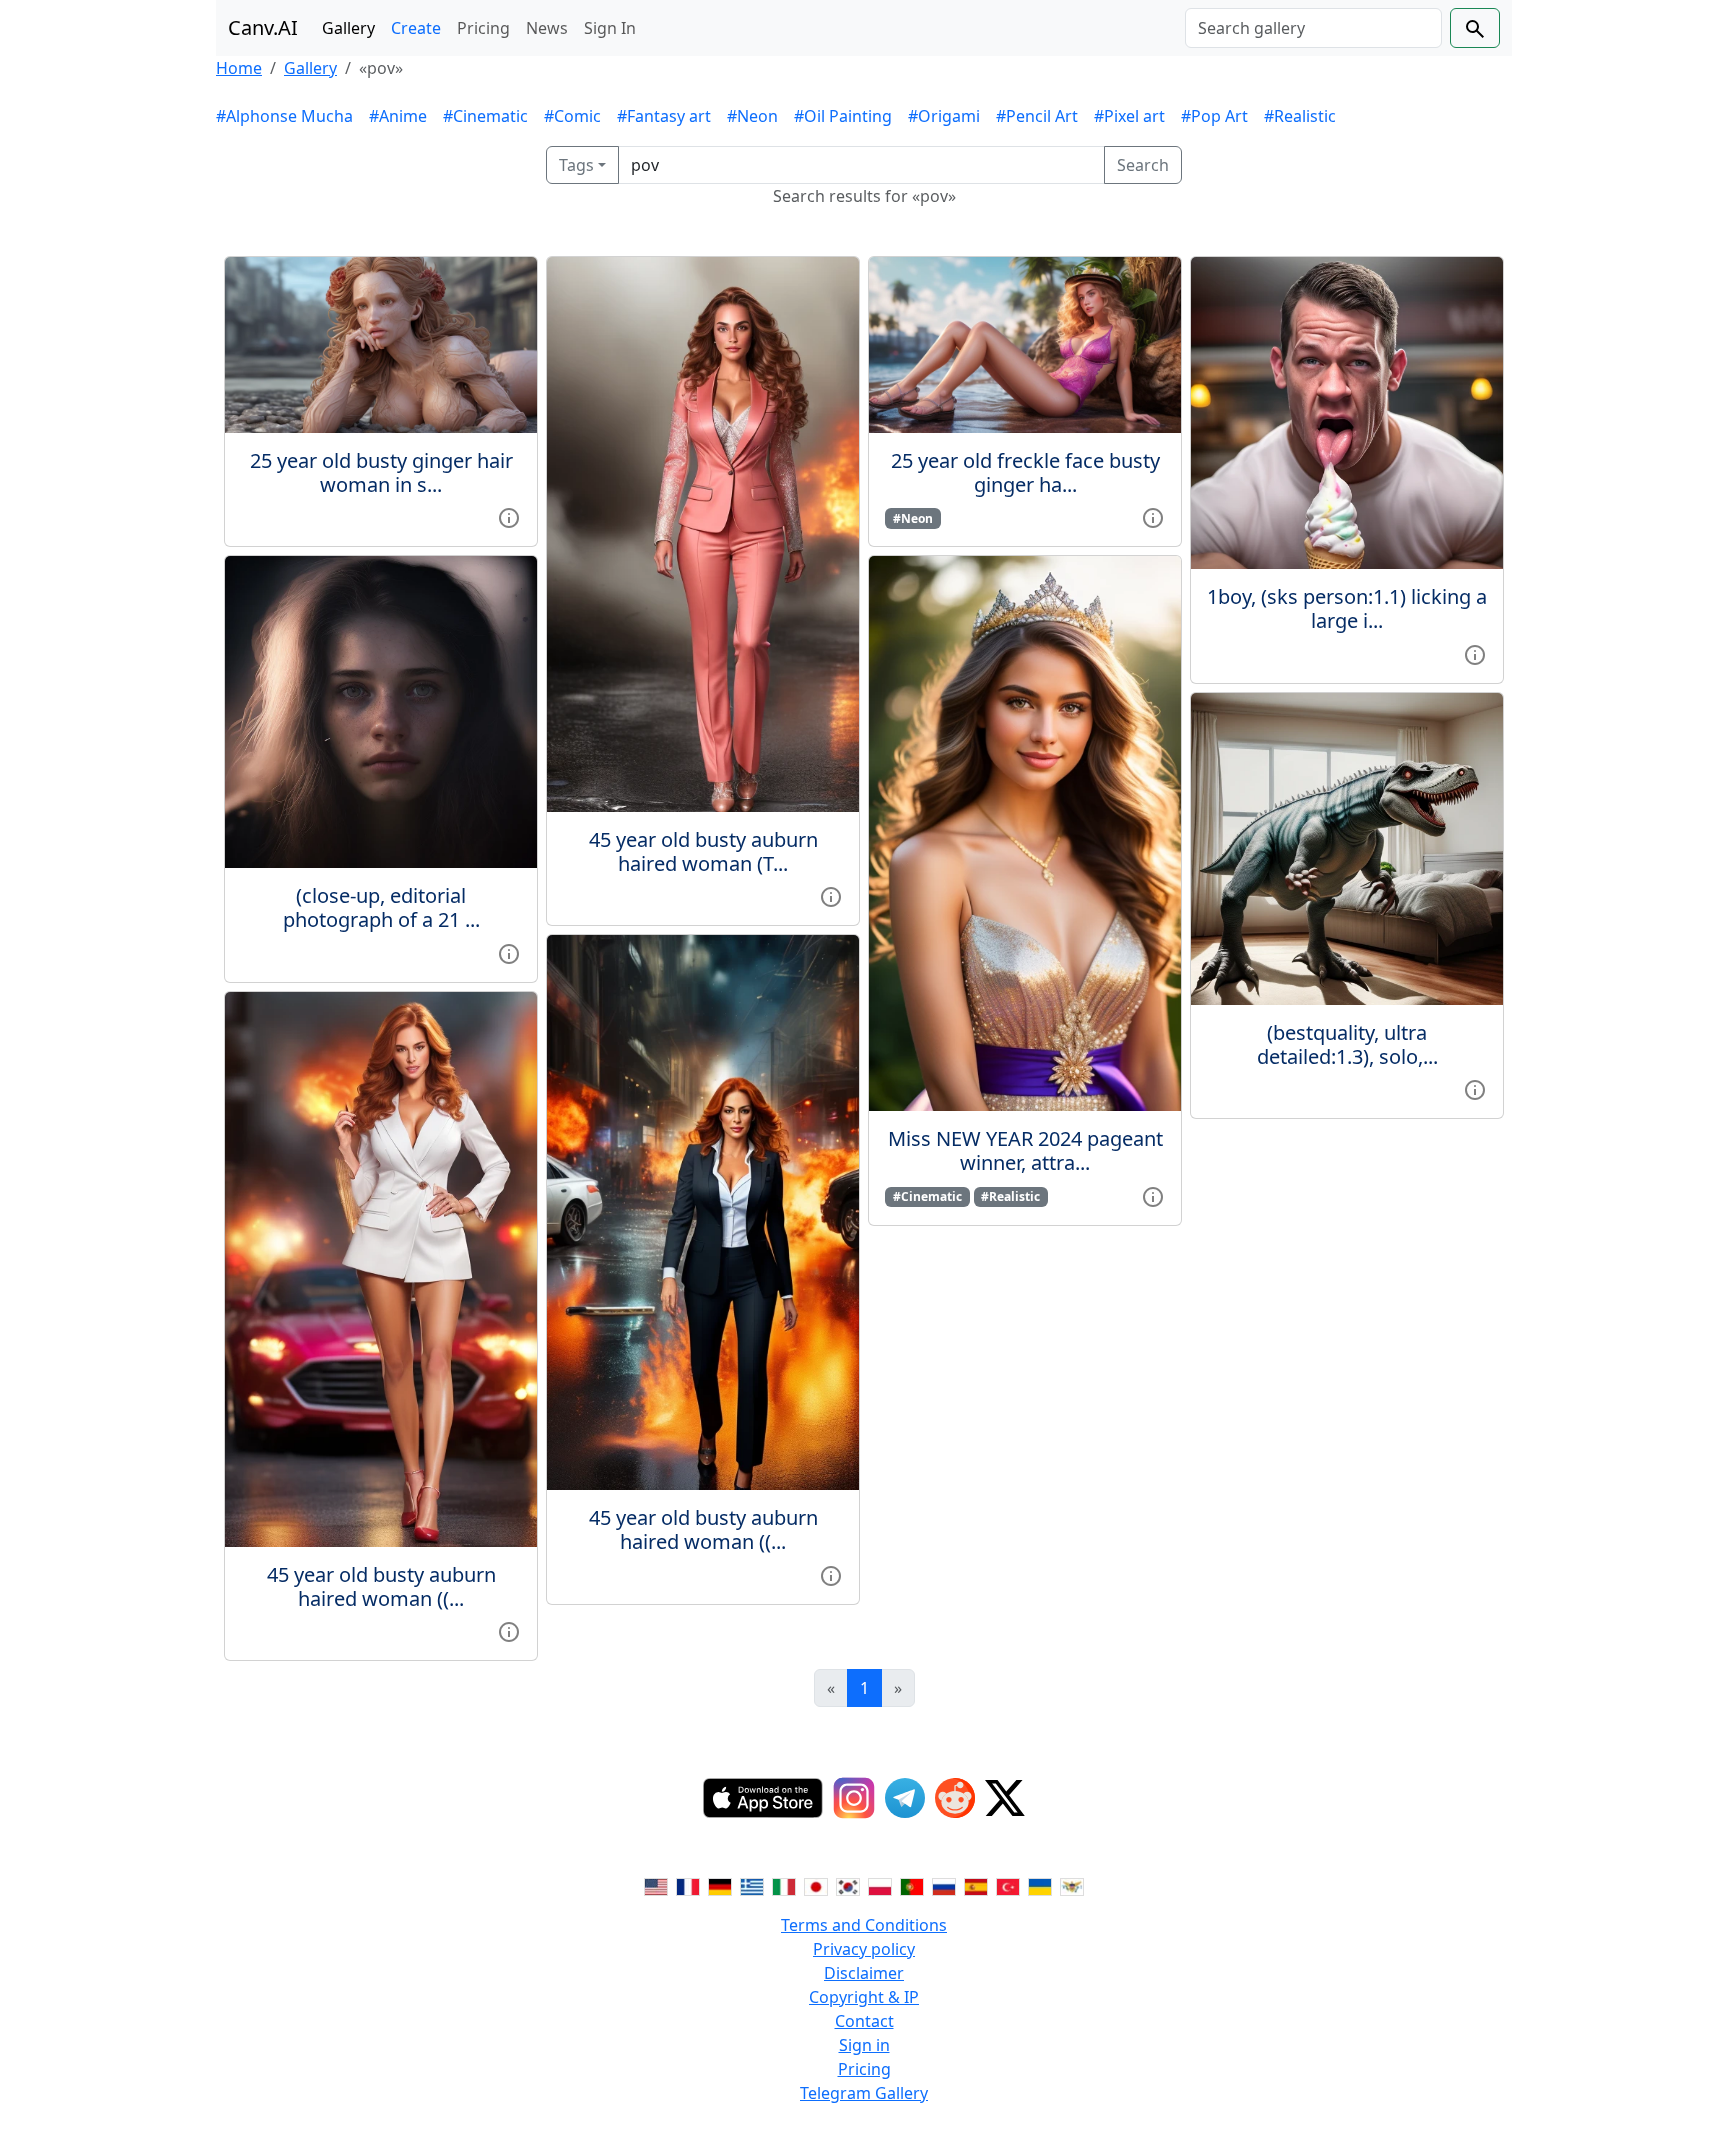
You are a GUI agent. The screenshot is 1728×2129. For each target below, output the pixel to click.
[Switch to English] (656, 1885)
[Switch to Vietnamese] (1072, 1885)
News (547, 28)
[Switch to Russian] (944, 1885)
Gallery (348, 28)
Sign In (610, 28)
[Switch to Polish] (880, 1885)
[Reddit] (955, 1798)
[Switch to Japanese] (816, 1885)
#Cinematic (485, 116)
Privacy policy (864, 1949)
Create (416, 28)
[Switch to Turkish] (1008, 1885)
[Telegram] (905, 1798)
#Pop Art (1214, 116)
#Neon (752, 116)
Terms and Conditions (864, 1925)
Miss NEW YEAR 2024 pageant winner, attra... (1025, 1150)
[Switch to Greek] (752, 1885)
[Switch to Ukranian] (1040, 1885)
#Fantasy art (664, 116)
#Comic (572, 116)
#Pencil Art (1037, 116)
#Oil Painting (843, 116)
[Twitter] (1005, 1798)
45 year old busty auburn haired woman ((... (381, 1586)
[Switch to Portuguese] (912, 1885)
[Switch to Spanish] (976, 1885)
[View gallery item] (509, 517)
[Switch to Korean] (848, 1885)
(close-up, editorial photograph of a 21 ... (381, 907)
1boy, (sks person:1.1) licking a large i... (1347, 608)
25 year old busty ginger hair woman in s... (381, 472)
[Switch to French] (688, 1885)
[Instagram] (854, 1798)
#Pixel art (1129, 116)
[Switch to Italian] (784, 1885)
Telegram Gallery (864, 2093)
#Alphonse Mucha (284, 116)
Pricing (483, 28)
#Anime (398, 116)
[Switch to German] (720, 1885)
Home (239, 68)
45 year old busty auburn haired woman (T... (703, 851)
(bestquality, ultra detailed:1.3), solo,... (1347, 1044)
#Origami (944, 116)
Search (1143, 165)
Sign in (864, 2045)
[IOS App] (763, 1798)
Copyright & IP (864, 1997)
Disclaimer (864, 1973)
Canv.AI (263, 27)
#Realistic (1300, 116)
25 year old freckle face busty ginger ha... (1025, 472)
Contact (864, 2021)
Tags (576, 165)
